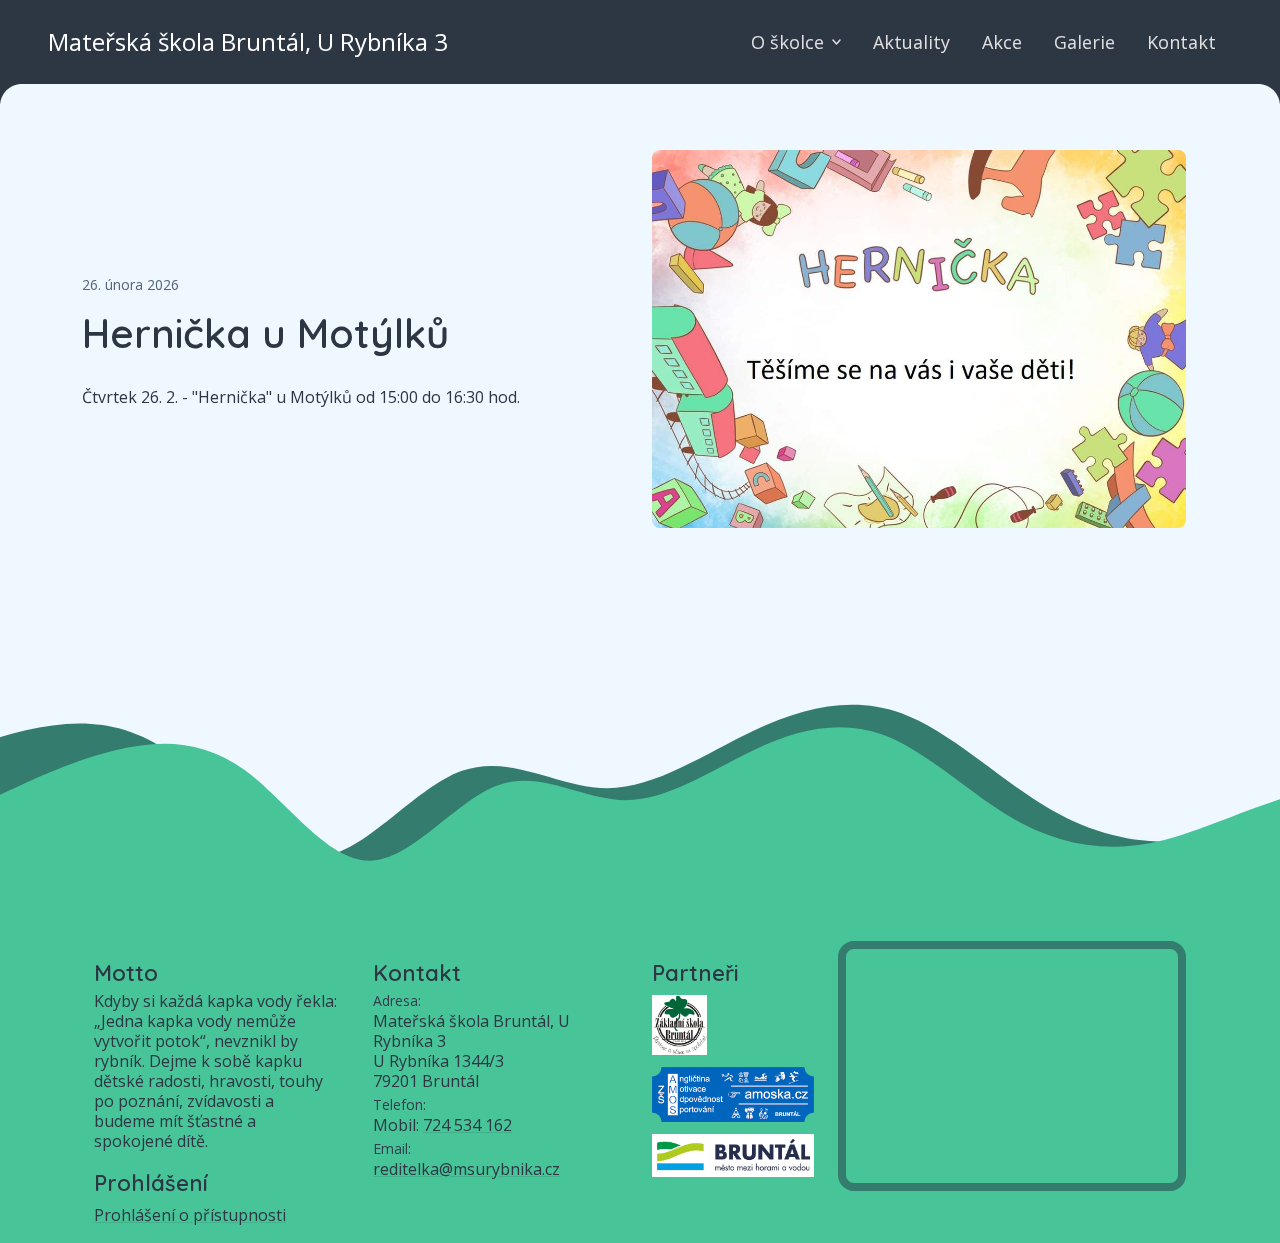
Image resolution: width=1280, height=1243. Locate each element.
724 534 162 (467, 1125)
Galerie (1084, 42)
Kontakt (1181, 42)
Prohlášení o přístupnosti (190, 1215)
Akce (1002, 42)
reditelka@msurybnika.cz (466, 1169)
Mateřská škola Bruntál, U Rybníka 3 (248, 42)
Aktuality (911, 42)
